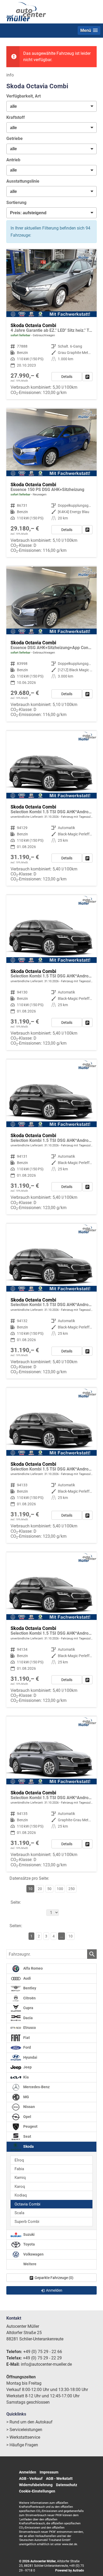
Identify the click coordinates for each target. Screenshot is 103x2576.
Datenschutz (67, 2485)
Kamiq (20, 2178)
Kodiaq (21, 2195)
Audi (27, 1978)
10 (71, 1936)
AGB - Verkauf (31, 2478)
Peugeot (30, 2127)
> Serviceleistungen (24, 2430)
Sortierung (16, 203)
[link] (87, 377)
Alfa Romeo (33, 1968)
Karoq (20, 2187)
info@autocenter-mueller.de (46, 2364)
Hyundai (30, 2058)
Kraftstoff (16, 117)
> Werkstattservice (23, 2437)
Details (67, 377)
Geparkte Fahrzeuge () (54, 2278)
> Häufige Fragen (22, 2445)
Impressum (49, 2472)
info (10, 75)
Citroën (29, 1998)
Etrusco (29, 2028)
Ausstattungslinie (23, 181)
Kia (26, 2077)
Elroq (19, 2160)
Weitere (29, 2264)
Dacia (28, 2018)
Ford (27, 2047)
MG (26, 2097)
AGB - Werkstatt (59, 2478)
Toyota (29, 2244)
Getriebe (15, 138)
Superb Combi (27, 2222)
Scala (19, 2213)
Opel (27, 2117)
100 (60, 1889)
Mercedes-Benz (36, 2087)
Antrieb (13, 160)
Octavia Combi (27, 2204)
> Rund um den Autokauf (29, 2422)
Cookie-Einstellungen (37, 2491)
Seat (27, 2137)
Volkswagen (33, 2254)
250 (72, 1889)
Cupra (28, 2008)
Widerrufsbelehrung (36, 2485)
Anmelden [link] (54, 2290)
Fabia (19, 2169)
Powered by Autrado (70, 2570)
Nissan (29, 2107)
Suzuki (29, 2235)
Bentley (29, 1988)
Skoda (28, 2147)
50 (49, 1889)
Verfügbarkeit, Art (24, 96)
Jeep (27, 2067)
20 (40, 1889)
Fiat (26, 2038)
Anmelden (28, 2472)
